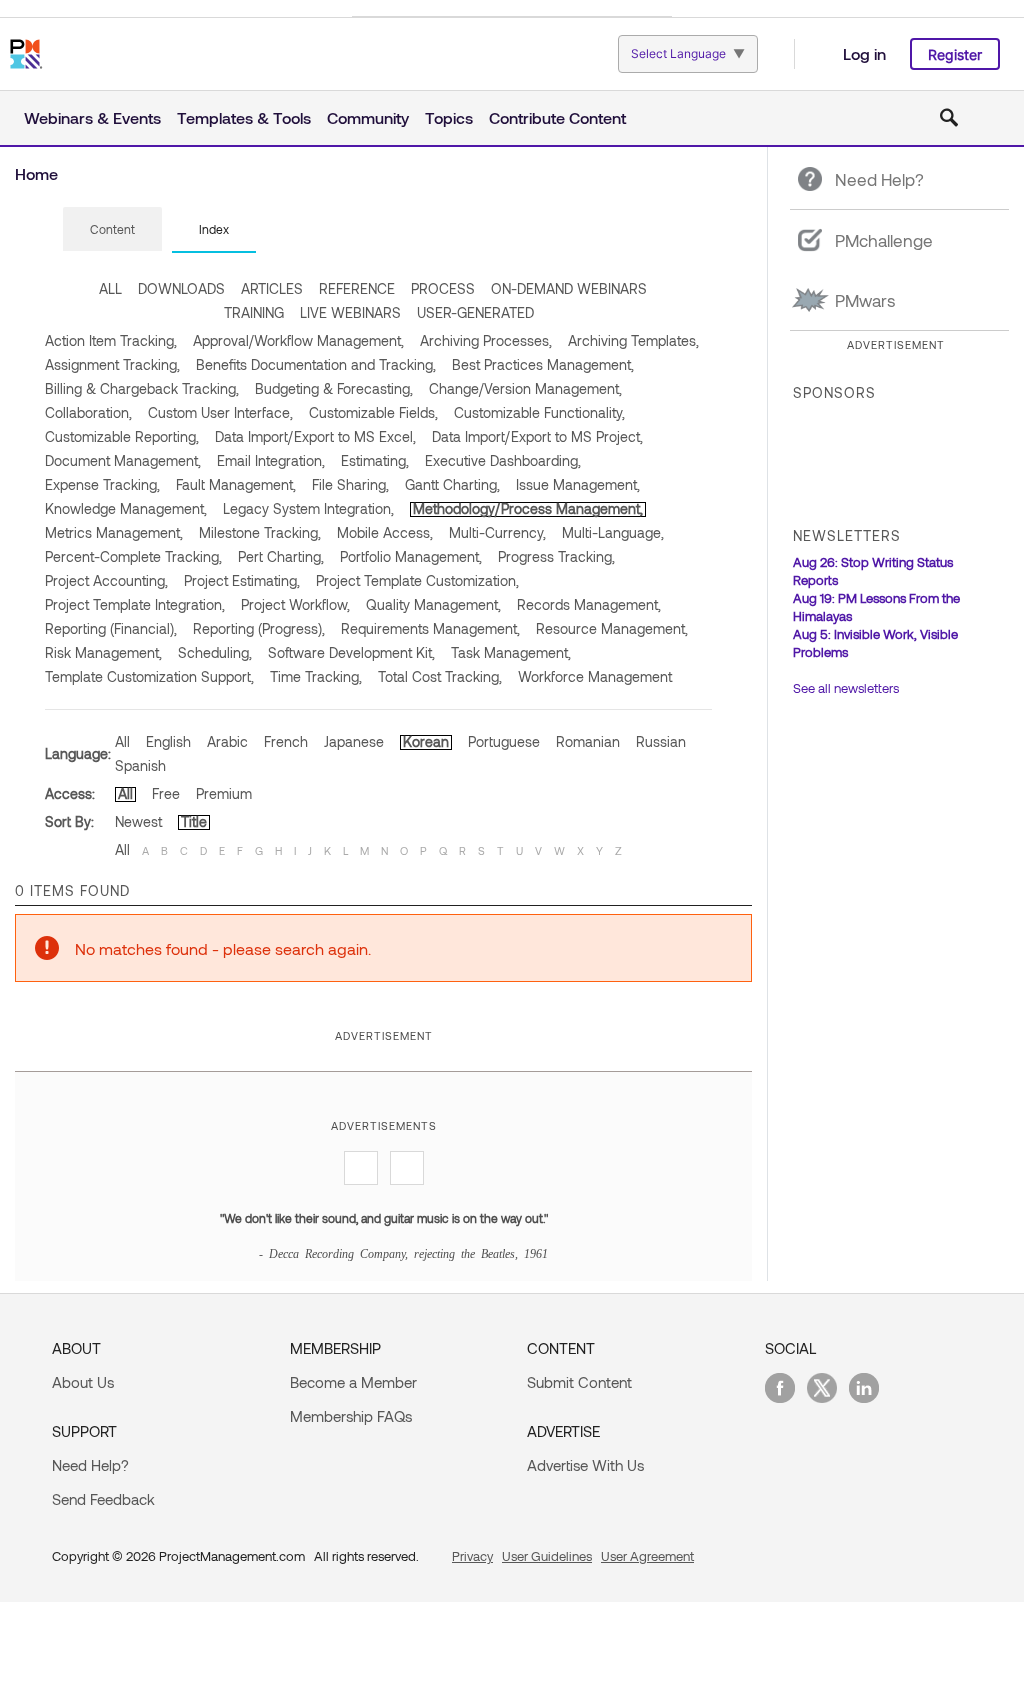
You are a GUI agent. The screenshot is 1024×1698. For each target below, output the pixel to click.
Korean (426, 741)
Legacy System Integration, (308, 508)
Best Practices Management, (543, 364)
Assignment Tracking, (112, 364)
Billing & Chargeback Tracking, (142, 388)
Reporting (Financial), (111, 628)
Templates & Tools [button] (244, 117)
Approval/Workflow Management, (298, 340)
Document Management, (123, 460)
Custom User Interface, (220, 412)
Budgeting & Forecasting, (334, 388)
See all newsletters (846, 688)
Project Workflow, (295, 604)
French (286, 741)
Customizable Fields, (373, 412)
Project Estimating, (242, 580)
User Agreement (647, 1556)
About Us (83, 1382)
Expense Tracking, (102, 484)
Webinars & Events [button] (92, 117)
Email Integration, (271, 460)
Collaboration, (88, 412)
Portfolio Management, (411, 556)
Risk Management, (103, 652)
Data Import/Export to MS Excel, (315, 436)
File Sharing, (350, 484)
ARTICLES (272, 288)
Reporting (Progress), (259, 628)
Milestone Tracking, (260, 532)
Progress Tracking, (556, 556)
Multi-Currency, (497, 532)
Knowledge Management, (126, 508)
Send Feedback (103, 1499)
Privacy (472, 1556)
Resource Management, (612, 628)
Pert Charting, (281, 556)
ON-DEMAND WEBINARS (569, 288)
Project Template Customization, (417, 580)
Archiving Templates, (633, 340)
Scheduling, (215, 652)
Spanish (140, 765)
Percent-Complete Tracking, (133, 556)
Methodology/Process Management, (528, 508)
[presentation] (112, 229)
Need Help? (90, 1465)
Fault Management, (236, 484)
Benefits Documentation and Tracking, (316, 364)
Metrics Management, (114, 532)
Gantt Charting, (452, 484)
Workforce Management (595, 676)
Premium (224, 793)
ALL (110, 288)
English (168, 741)
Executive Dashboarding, (503, 460)
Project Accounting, (106, 580)
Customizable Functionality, (539, 412)
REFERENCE (357, 288)
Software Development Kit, (351, 652)
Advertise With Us (585, 1465)
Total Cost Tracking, (440, 676)
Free (166, 793)
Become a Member (353, 1382)
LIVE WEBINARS (350, 312)
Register (955, 54)
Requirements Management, (430, 628)
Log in (864, 53)
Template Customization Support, (149, 676)
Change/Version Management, (525, 388)
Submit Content (579, 1382)
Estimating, (375, 460)
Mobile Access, (385, 532)
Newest (138, 821)
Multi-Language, (613, 532)
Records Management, (589, 604)
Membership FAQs (351, 1416)
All (122, 741)
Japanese (354, 741)
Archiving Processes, (486, 340)
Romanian (588, 741)
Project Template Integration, (135, 604)
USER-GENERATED (475, 312)
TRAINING (254, 312)
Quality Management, (433, 604)
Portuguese (504, 741)
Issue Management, (578, 484)
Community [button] (368, 117)
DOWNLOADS (181, 288)
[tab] (112, 230)
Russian (661, 741)
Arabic (227, 741)
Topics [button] (449, 117)
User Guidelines (547, 1556)
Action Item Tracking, (111, 340)
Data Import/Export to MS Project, (537, 436)
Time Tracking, (316, 676)
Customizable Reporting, (122, 436)
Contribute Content (557, 117)
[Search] (949, 118)
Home (36, 173)
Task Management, (511, 652)
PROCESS (443, 288)
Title (194, 821)
